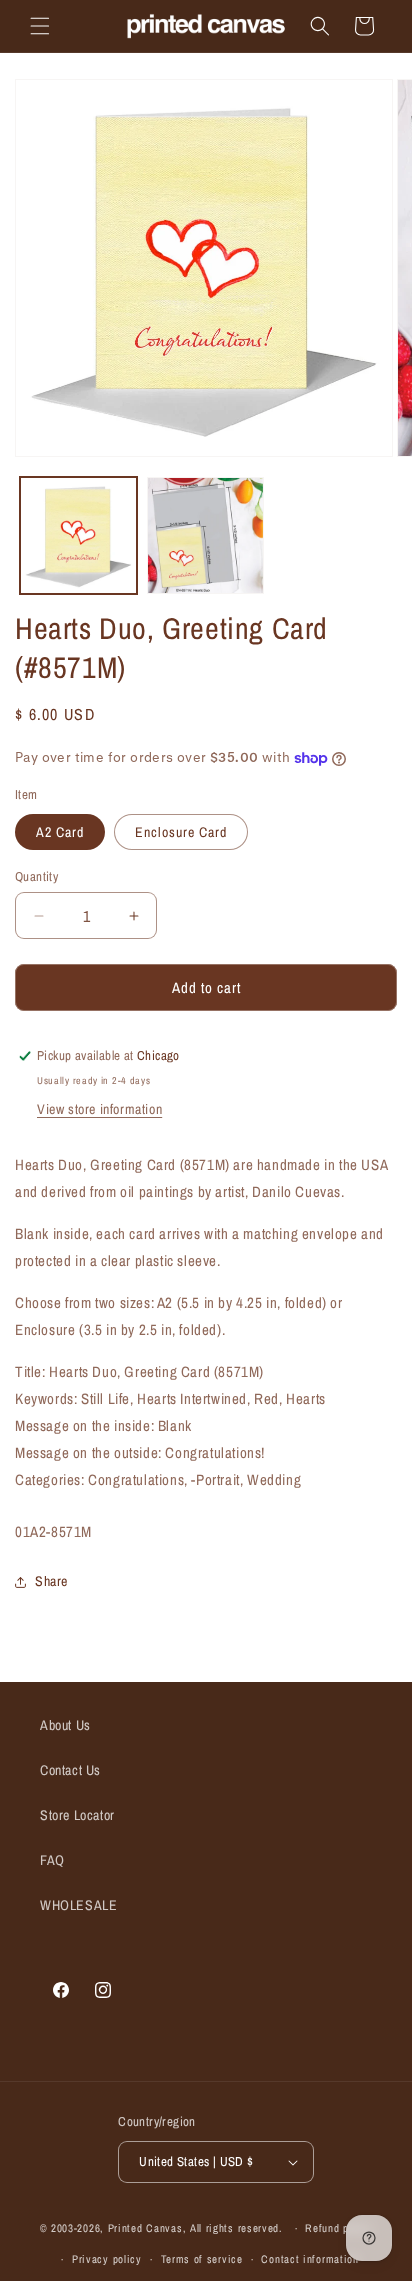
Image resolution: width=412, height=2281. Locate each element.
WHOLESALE (78, 1905)
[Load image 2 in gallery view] (205, 535)
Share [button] (51, 1581)
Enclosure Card (181, 832)
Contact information (309, 2259)
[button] (40, 26)
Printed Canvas (145, 2228)
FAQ (52, 1860)
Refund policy (338, 2228)
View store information (99, 1109)
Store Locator (77, 1815)
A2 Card (60, 832)
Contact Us (70, 1770)
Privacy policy (107, 2259)
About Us (65, 1725)
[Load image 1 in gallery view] (78, 535)
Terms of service (202, 2259)
